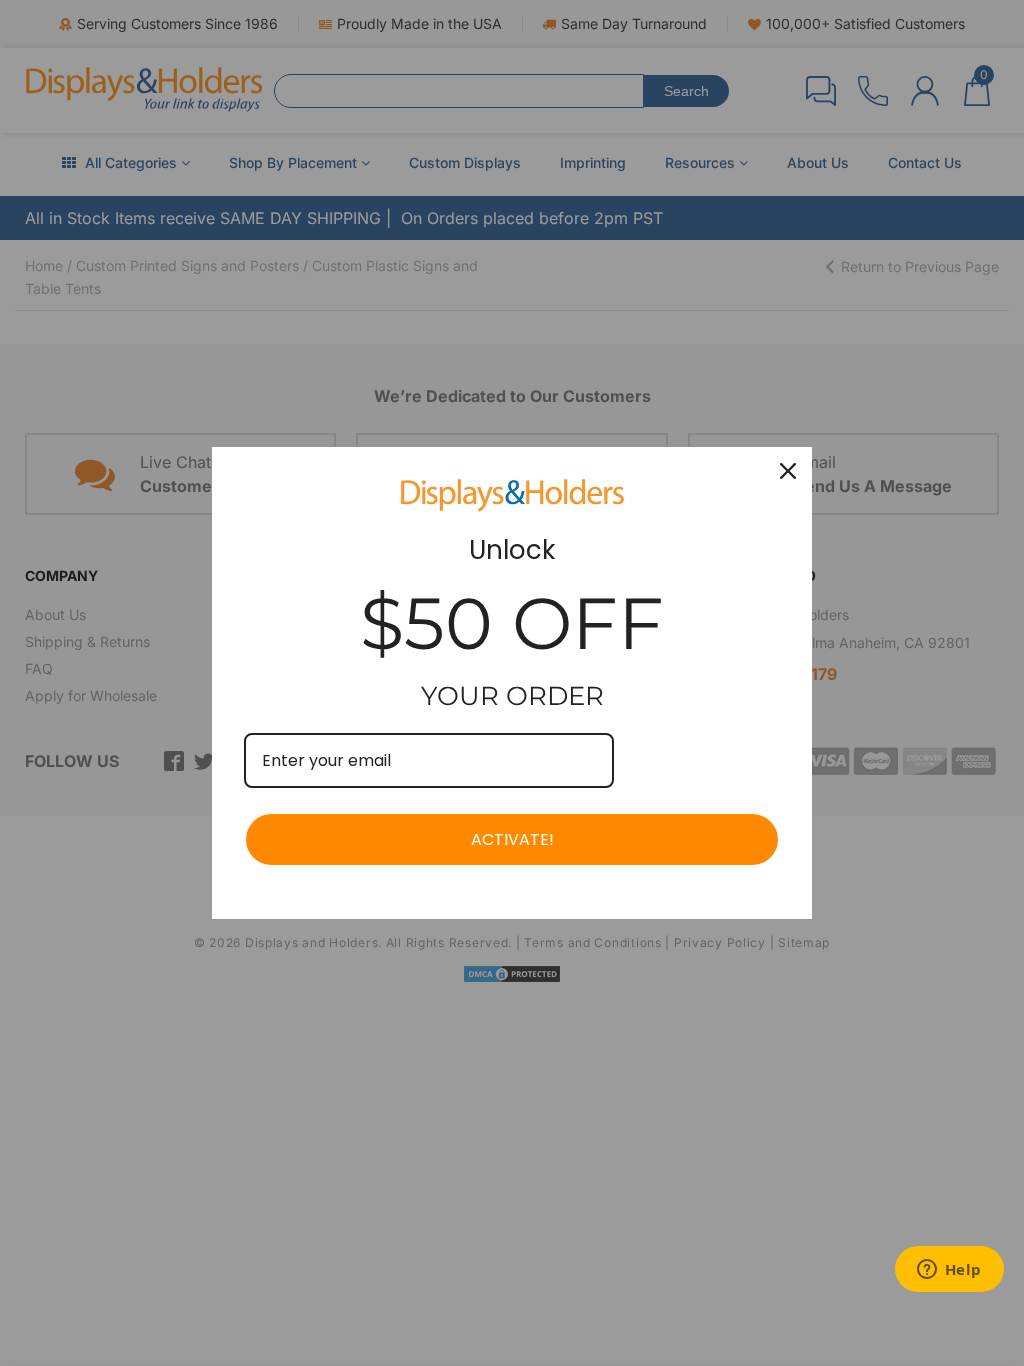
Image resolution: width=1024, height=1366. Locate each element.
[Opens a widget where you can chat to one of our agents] (949, 1271)
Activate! (512, 839)
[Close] (788, 471)
